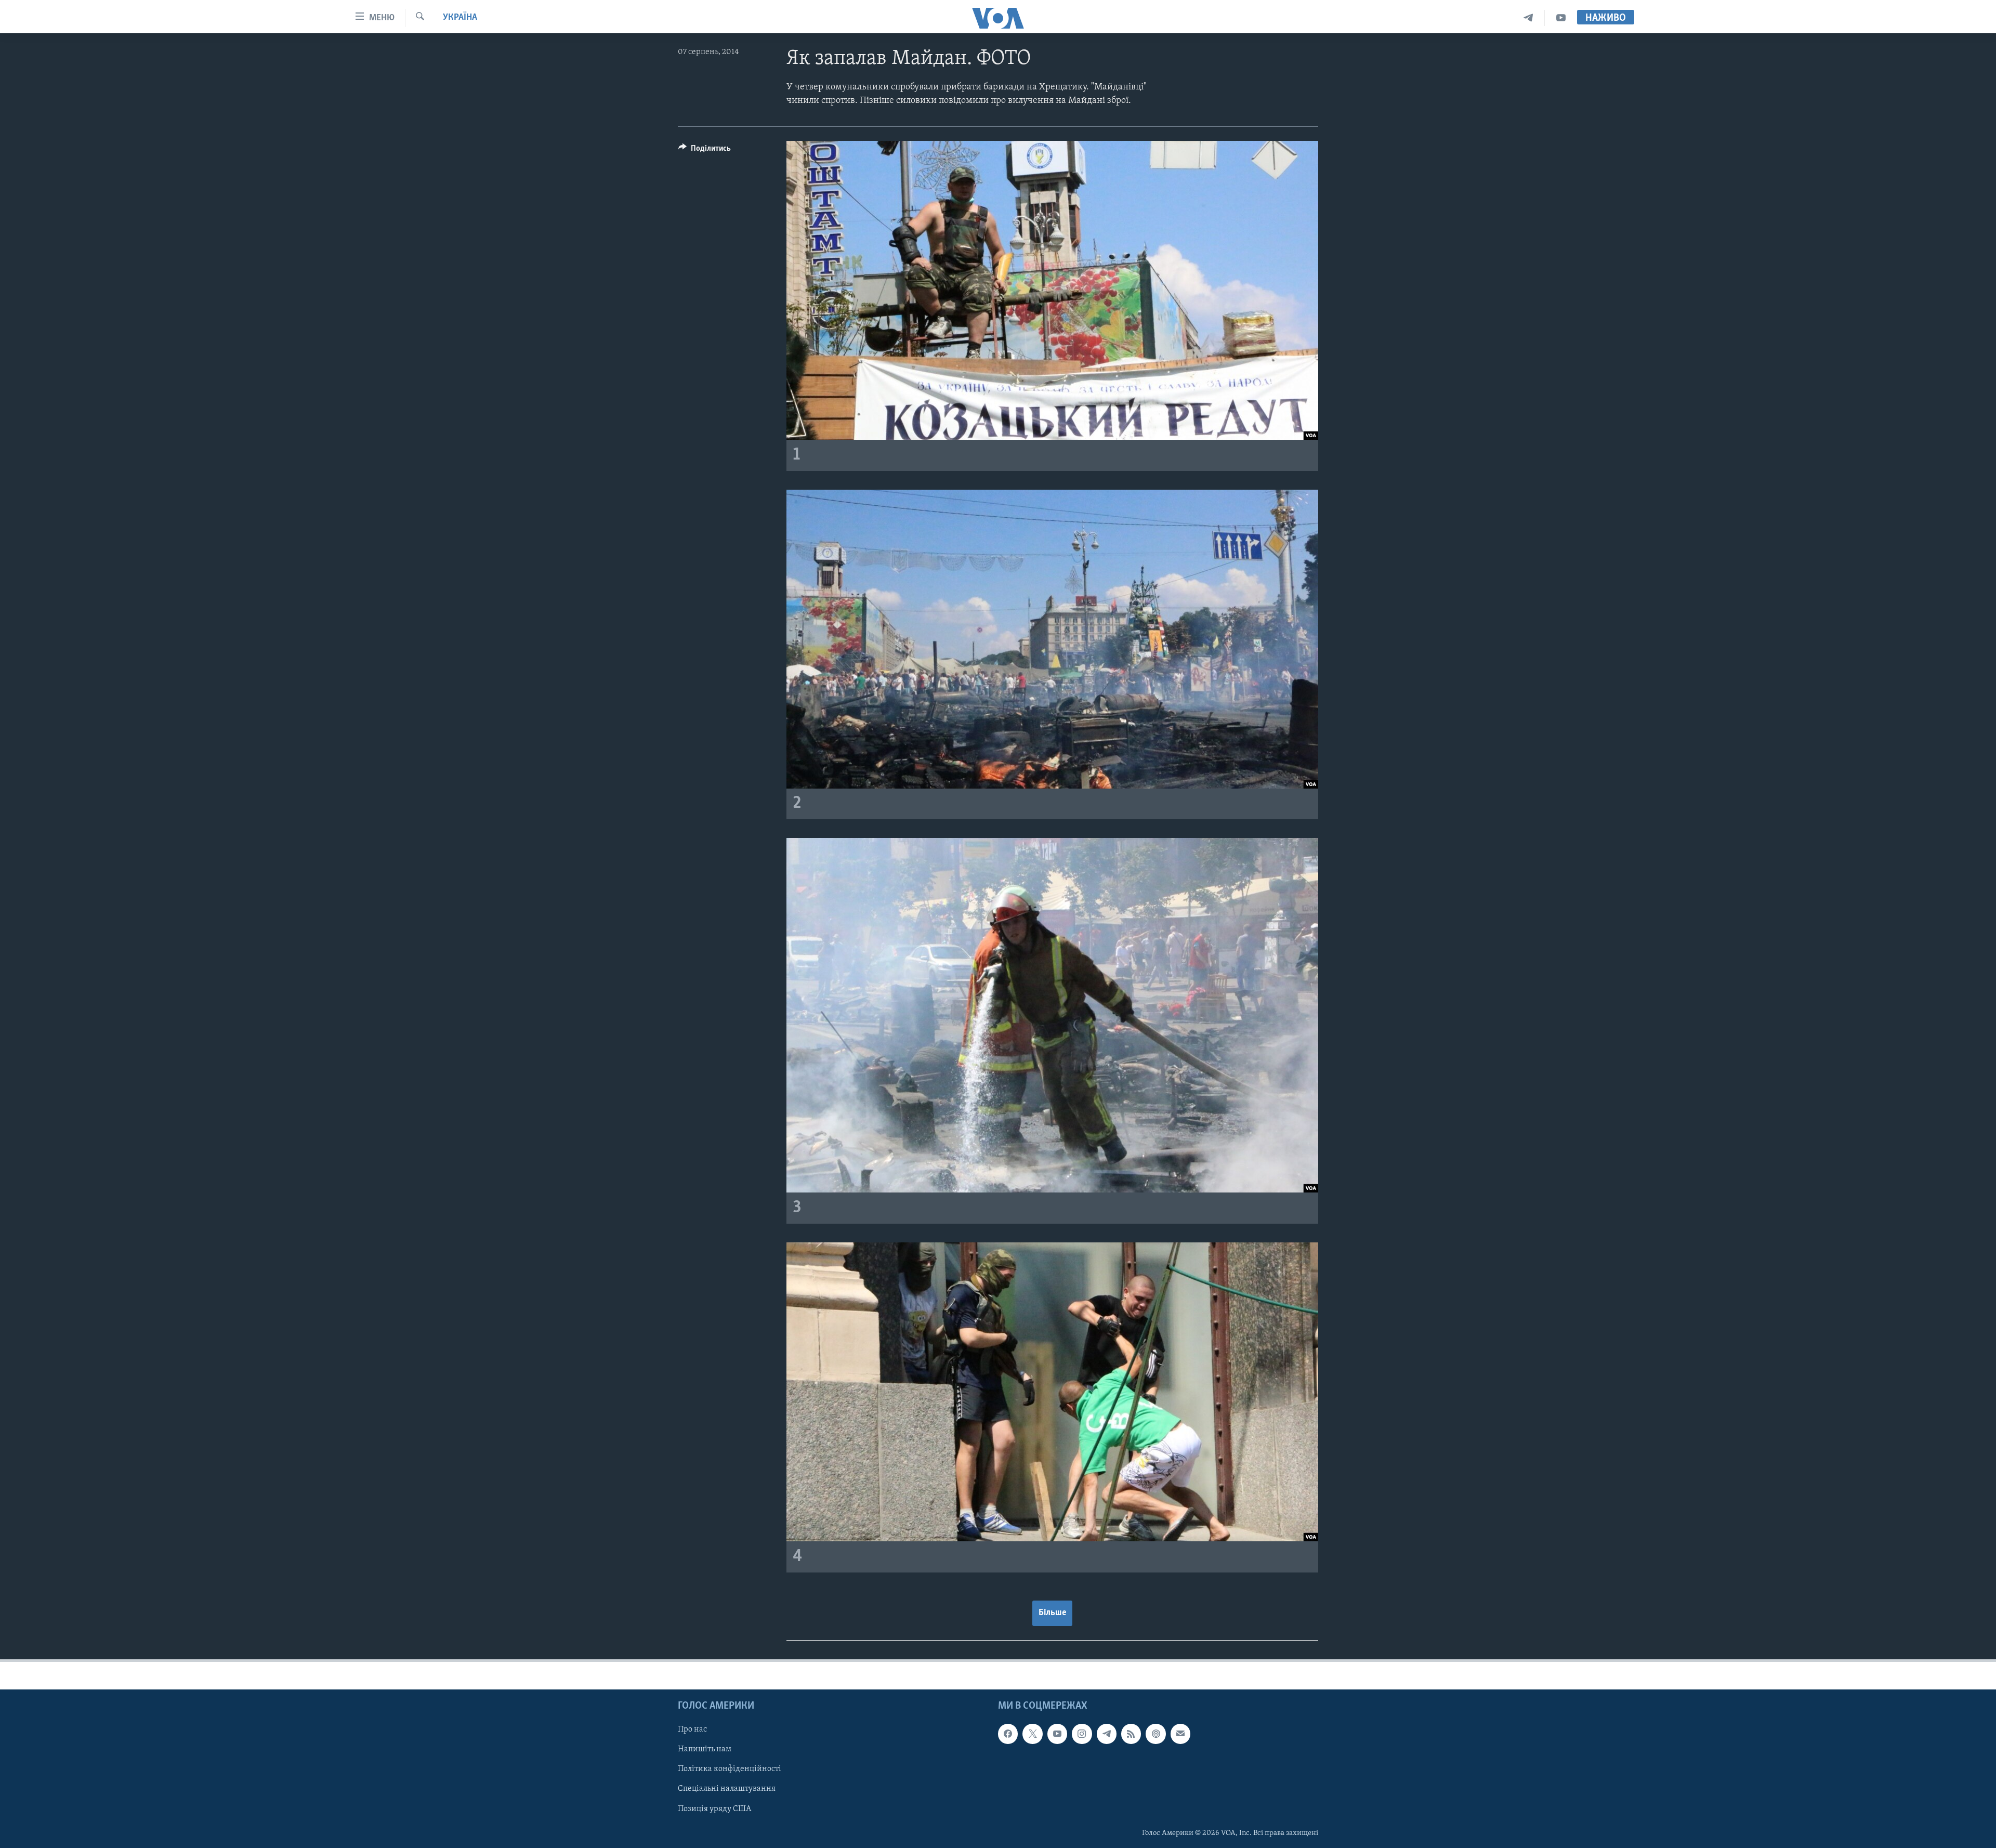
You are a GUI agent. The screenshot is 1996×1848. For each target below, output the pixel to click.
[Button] (705, 151)
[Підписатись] (1180, 1734)
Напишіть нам (705, 1749)
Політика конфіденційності (730, 1769)
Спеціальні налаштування (727, 1789)
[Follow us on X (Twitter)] (1032, 1734)
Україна (460, 18)
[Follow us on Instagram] (1082, 1734)
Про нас (692, 1729)
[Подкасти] (1155, 1734)
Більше (1052, 1613)
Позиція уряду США (714, 1809)
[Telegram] (1528, 18)
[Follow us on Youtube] (1057, 1734)
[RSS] (1131, 1734)
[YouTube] (1561, 18)
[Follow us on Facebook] (1008, 1734)
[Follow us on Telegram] (1107, 1734)
